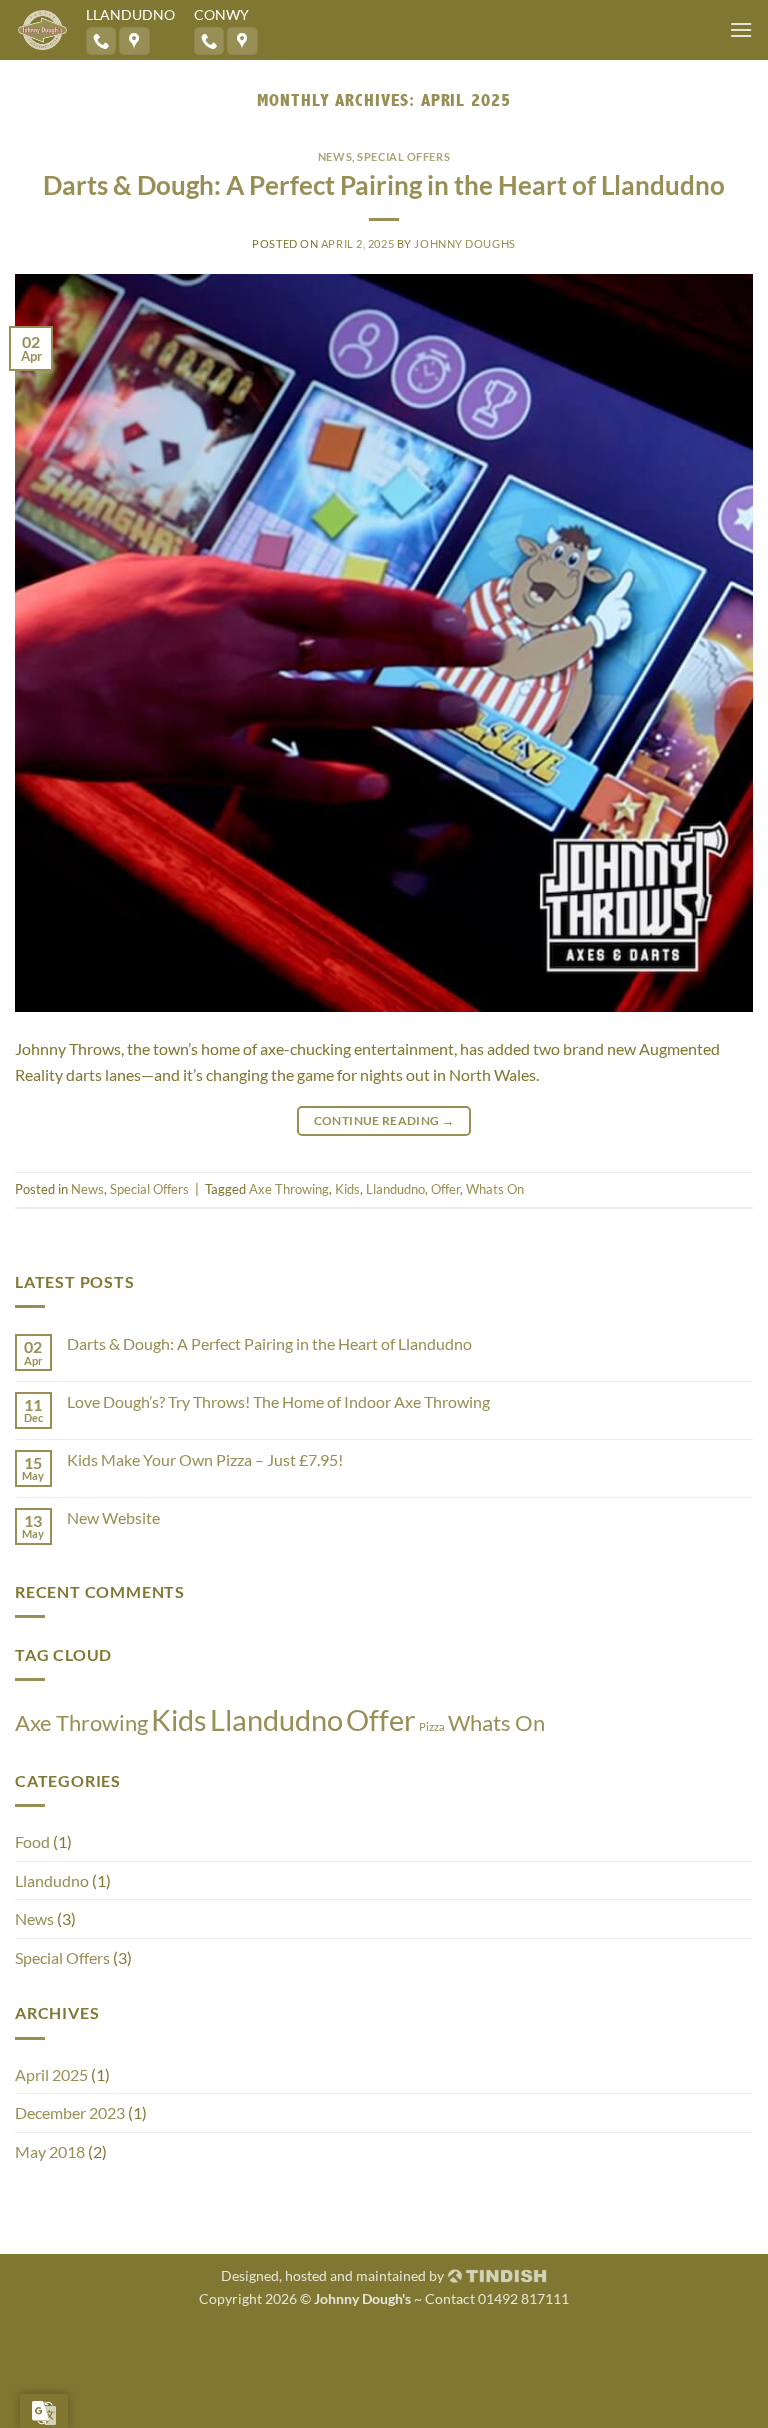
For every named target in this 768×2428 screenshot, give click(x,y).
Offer (445, 1189)
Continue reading (384, 1120)
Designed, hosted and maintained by (334, 2275)
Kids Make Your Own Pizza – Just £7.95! (205, 1459)
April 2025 (51, 2074)
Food (32, 1841)
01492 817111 (523, 2298)
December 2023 (70, 2112)
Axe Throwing (289, 1189)
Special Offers (403, 156)
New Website (113, 1517)
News (335, 156)
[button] (741, 29)
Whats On (495, 1189)
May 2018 (50, 2151)
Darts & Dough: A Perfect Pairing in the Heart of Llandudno (384, 185)
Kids (347, 1189)
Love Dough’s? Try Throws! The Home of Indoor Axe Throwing (278, 1401)
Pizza (432, 1726)
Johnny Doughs (464, 243)
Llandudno (395, 1189)
